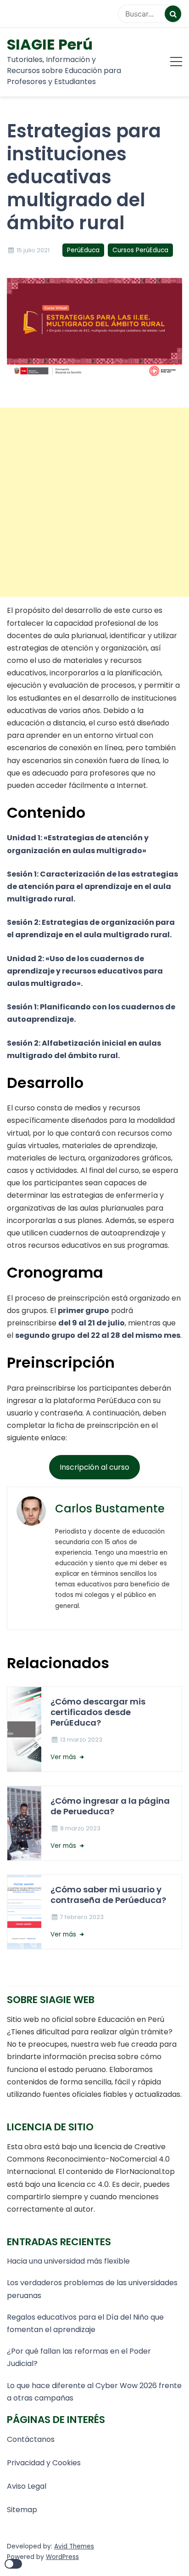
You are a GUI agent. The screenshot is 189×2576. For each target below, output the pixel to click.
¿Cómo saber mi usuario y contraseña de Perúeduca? (108, 1895)
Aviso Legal (27, 2486)
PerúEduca (83, 250)
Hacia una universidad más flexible (68, 2261)
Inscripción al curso (94, 1467)
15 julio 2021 (33, 250)
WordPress (62, 2557)
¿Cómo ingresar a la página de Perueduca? (110, 1806)
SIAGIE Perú (50, 45)
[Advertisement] (94, 502)
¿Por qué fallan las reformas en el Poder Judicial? (79, 2357)
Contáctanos (31, 2439)
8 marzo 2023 (80, 1828)
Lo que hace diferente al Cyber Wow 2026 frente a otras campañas (94, 2392)
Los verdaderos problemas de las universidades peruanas (92, 2289)
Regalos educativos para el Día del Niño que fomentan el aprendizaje (85, 2323)
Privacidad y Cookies (44, 2463)
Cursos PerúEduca (140, 250)
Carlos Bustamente (110, 1509)
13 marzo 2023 (81, 1740)
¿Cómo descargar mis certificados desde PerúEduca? (98, 1712)
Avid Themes (74, 2546)
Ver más (64, 1757)
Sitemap (22, 2510)
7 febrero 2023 (82, 1917)
